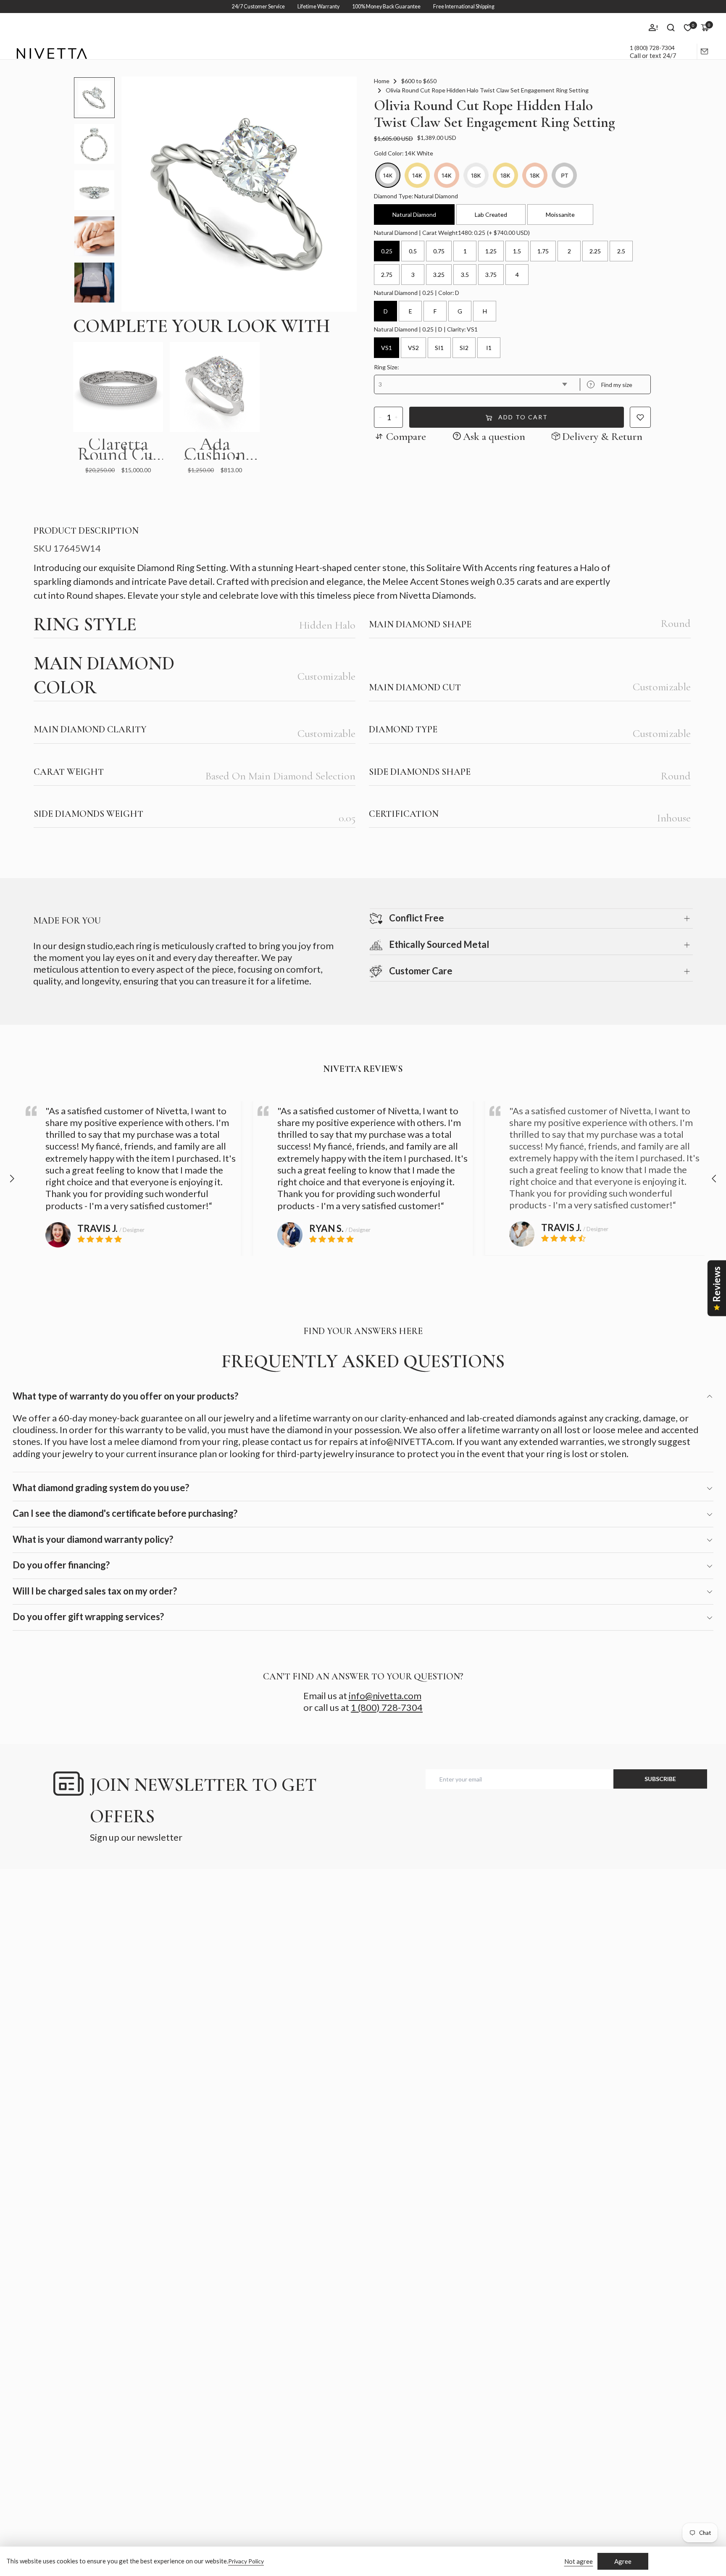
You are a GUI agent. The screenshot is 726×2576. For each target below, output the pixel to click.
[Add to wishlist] (640, 417)
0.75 (439, 251)
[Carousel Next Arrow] (714, 1179)
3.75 (491, 275)
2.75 (387, 275)
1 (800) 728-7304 (652, 48)
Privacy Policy (246, 2561)
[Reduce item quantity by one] (380, 417)
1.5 (517, 251)
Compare (406, 436)
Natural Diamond (414, 214)
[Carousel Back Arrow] (12, 1179)
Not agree (579, 2561)
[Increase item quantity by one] (396, 417)
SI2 (464, 348)
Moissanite (560, 214)
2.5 (621, 251)
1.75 (543, 251)
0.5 (413, 251)
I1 (489, 348)
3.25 (439, 275)
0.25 (387, 251)
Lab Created (491, 214)
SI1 (439, 348)
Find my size (611, 385)
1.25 (491, 251)
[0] (688, 28)
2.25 (595, 251)
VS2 (413, 348)
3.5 (465, 275)
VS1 (387, 348)
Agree (623, 2561)
